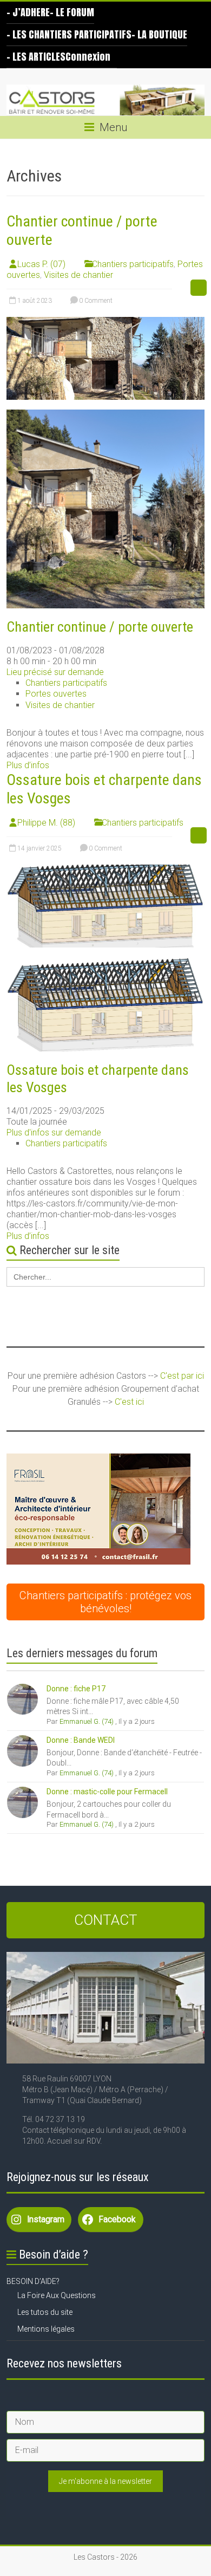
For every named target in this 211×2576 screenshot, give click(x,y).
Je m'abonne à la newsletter (105, 2481)
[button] (98, 1509)
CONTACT (106, 1920)
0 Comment (95, 301)
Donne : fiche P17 (76, 1689)
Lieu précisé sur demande (55, 672)
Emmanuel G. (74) (87, 1721)
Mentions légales (46, 2329)
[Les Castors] (105, 100)
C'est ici (129, 1402)
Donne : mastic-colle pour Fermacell (107, 1792)
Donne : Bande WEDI (81, 1740)
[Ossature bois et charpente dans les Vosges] (106, 870)
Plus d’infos (28, 765)
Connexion (88, 57)
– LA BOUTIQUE (159, 34)
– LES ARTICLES (36, 57)
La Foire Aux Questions (57, 2295)
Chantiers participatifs (133, 264)
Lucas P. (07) (41, 264)
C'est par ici (182, 1376)
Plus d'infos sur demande (54, 1133)
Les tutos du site (45, 2312)
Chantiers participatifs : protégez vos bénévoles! (105, 1602)
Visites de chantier (78, 275)
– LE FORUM (72, 12)
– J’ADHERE (28, 12)
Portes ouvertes (56, 694)
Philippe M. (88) (46, 823)
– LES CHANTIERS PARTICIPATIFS (69, 34)
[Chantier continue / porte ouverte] (106, 322)
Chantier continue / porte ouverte (100, 627)
